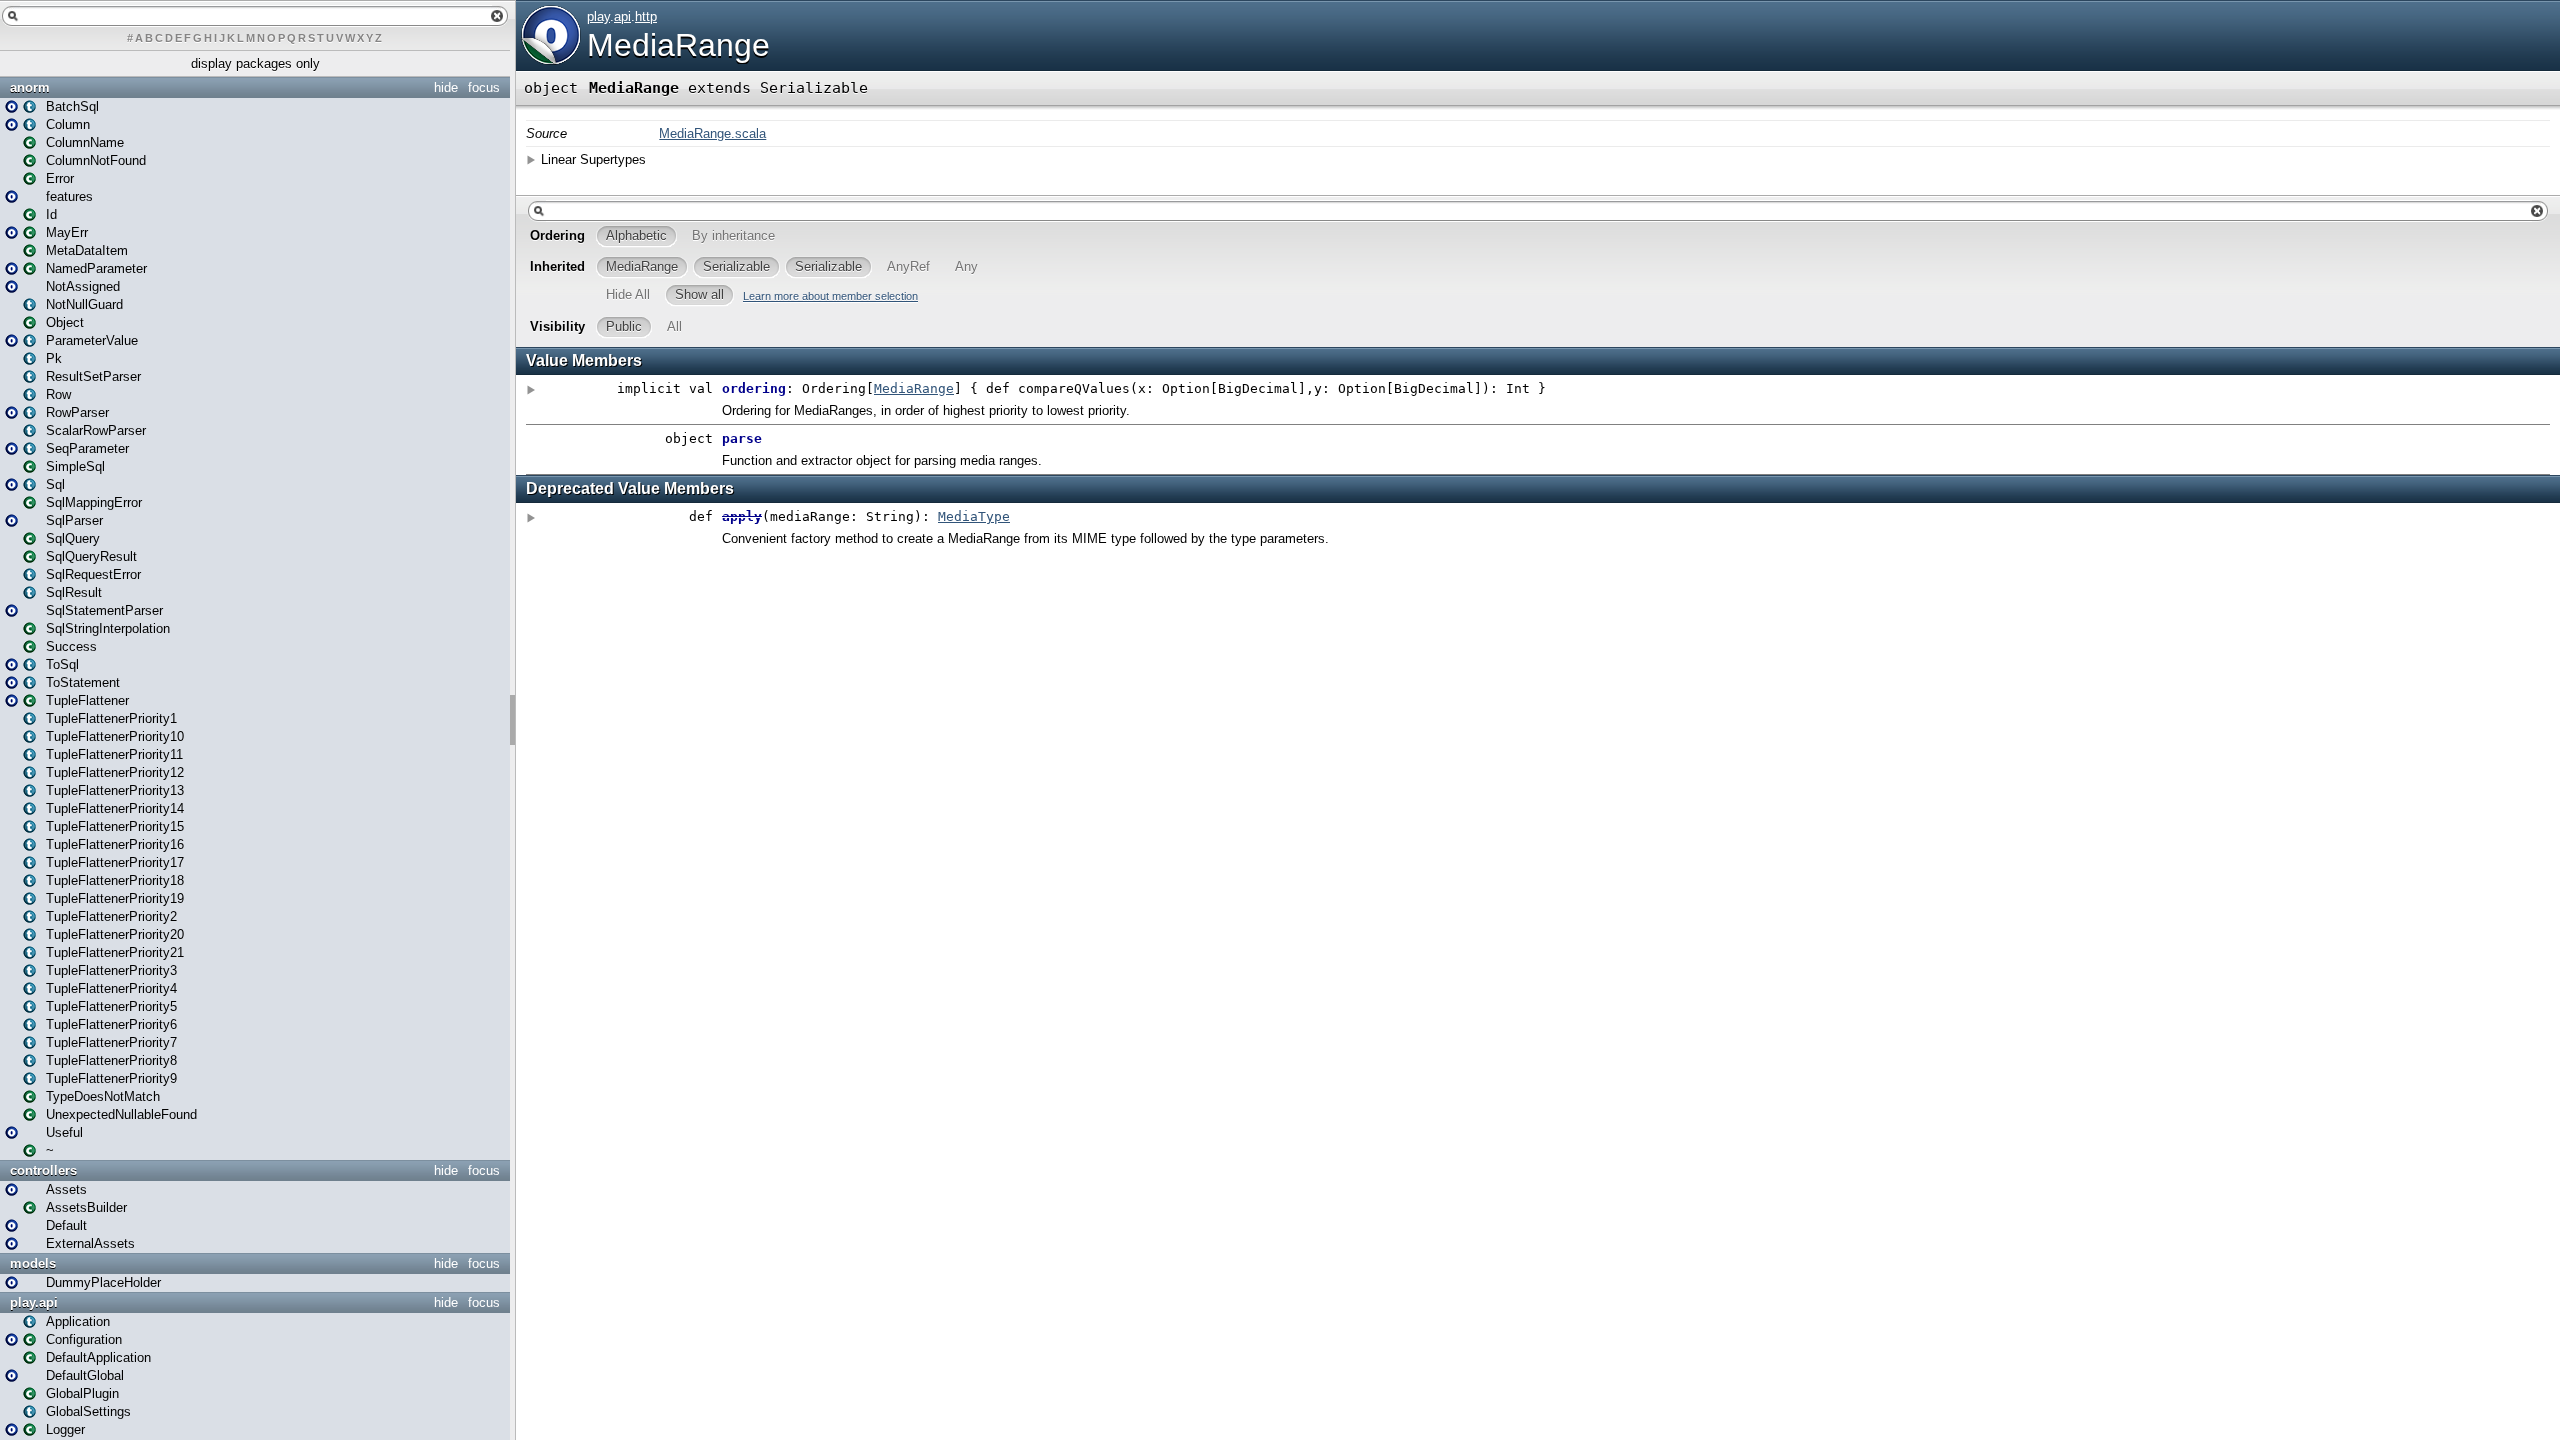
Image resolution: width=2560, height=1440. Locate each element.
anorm (30, 87)
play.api (34, 1302)
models (33, 1263)
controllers (43, 1170)
